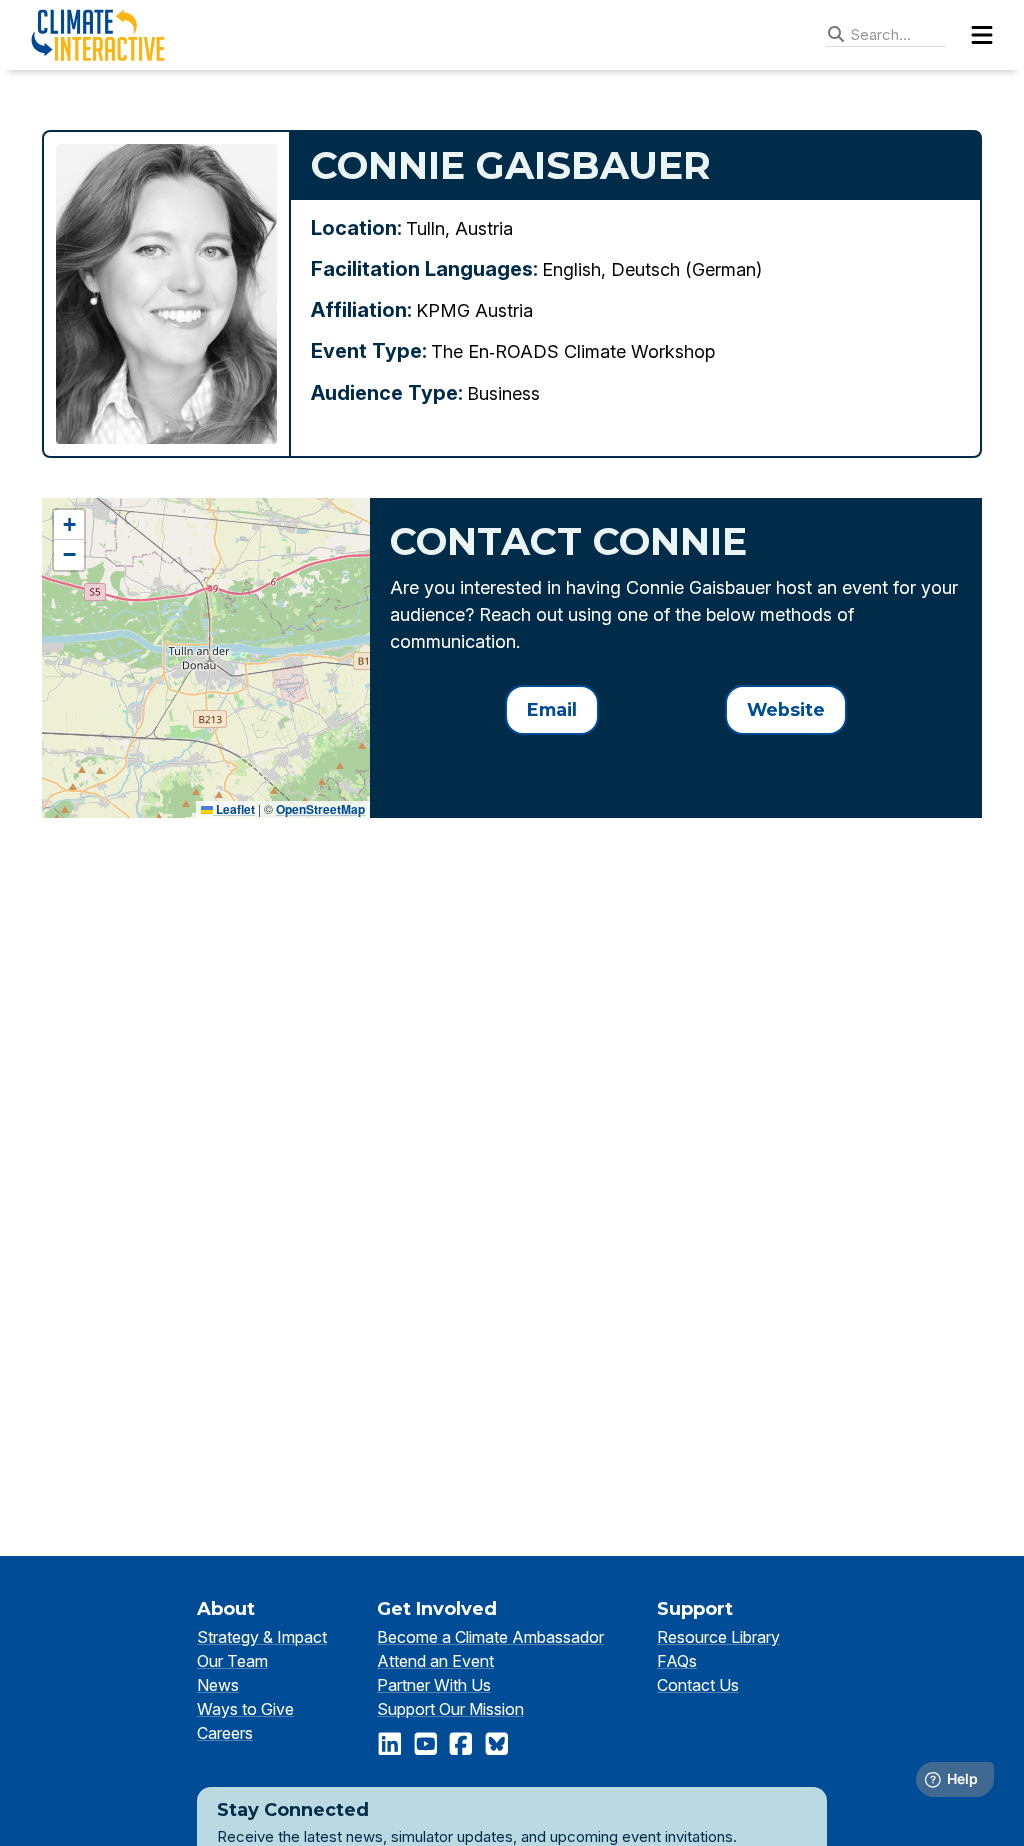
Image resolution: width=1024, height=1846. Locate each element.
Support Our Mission (450, 1709)
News (218, 1685)
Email (552, 709)
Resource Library (718, 1637)
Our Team (232, 1661)
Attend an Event (435, 1661)
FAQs (677, 1661)
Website (786, 709)
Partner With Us (434, 1685)
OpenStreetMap (320, 809)
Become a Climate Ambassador (490, 1637)
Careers (225, 1733)
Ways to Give (245, 1709)
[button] (69, 525)
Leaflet (234, 809)
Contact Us (698, 1685)
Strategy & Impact (262, 1637)
